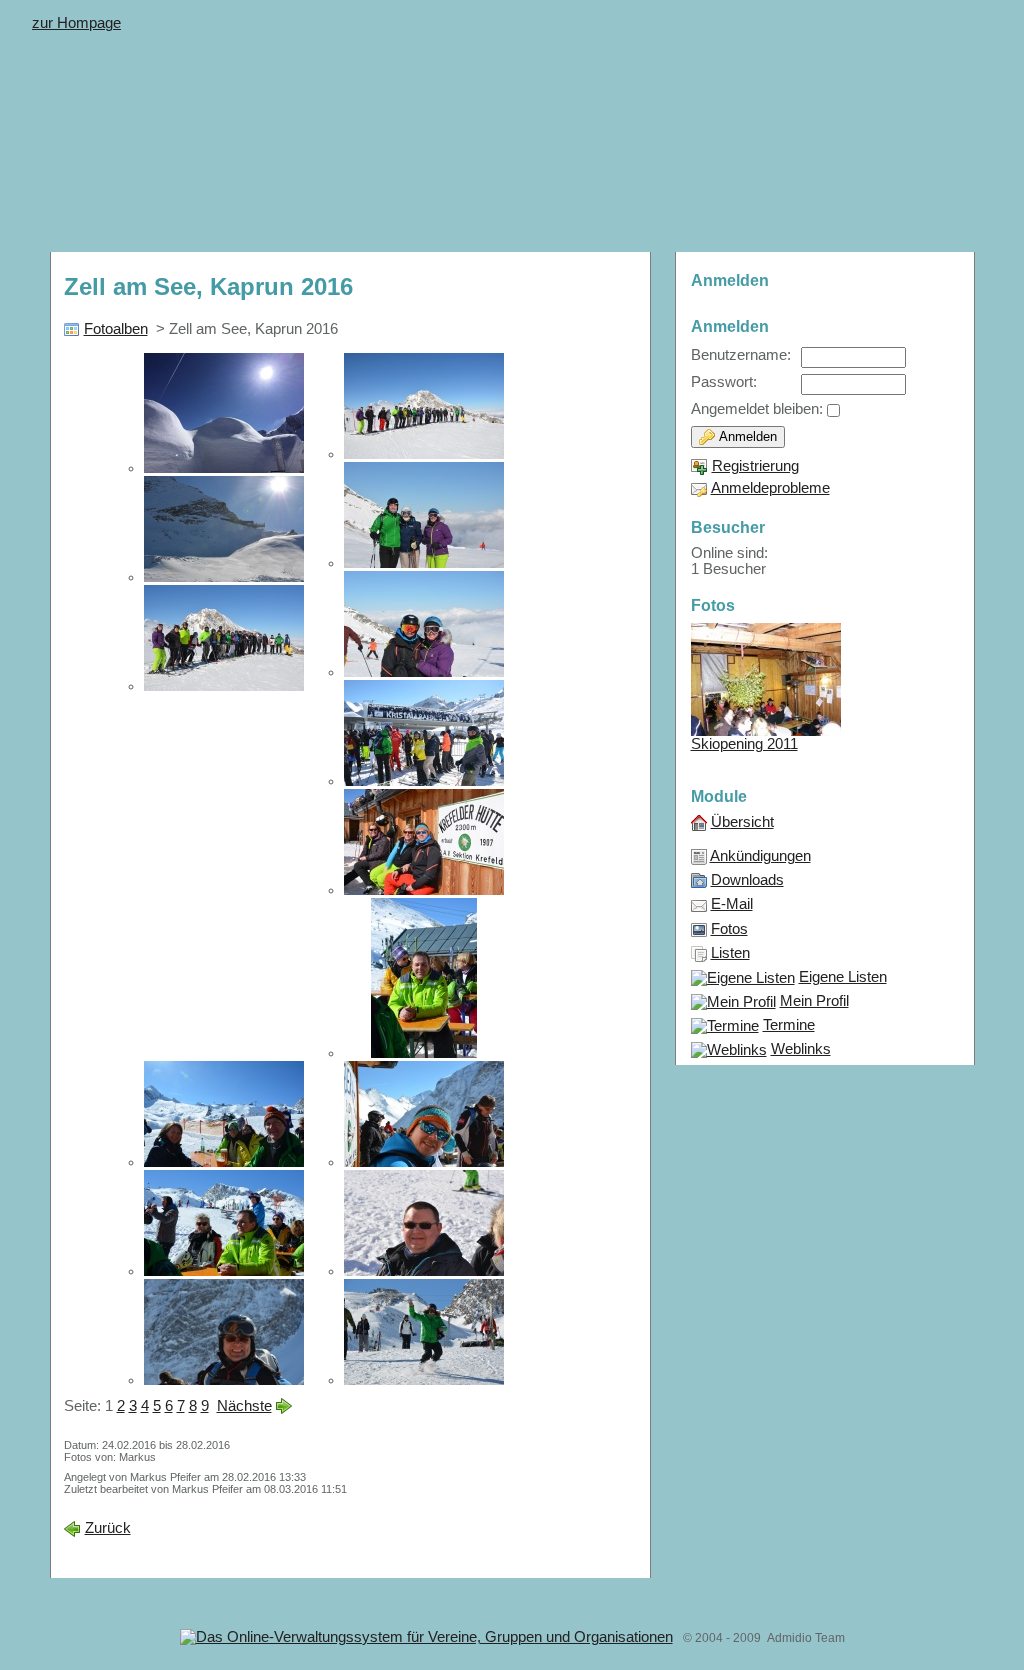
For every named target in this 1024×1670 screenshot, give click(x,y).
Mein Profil (814, 1001)
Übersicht (742, 822)
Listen (730, 953)
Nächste (244, 1406)
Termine (789, 1025)
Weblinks (801, 1049)
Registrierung (755, 466)
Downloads (747, 880)
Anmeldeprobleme (770, 488)
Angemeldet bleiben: (757, 409)
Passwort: (724, 382)
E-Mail (732, 904)
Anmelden (746, 436)
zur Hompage (76, 23)
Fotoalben (116, 329)
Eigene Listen (843, 977)
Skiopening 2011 (744, 744)
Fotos (729, 929)
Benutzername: (741, 355)
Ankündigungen (760, 856)
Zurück (108, 1528)
